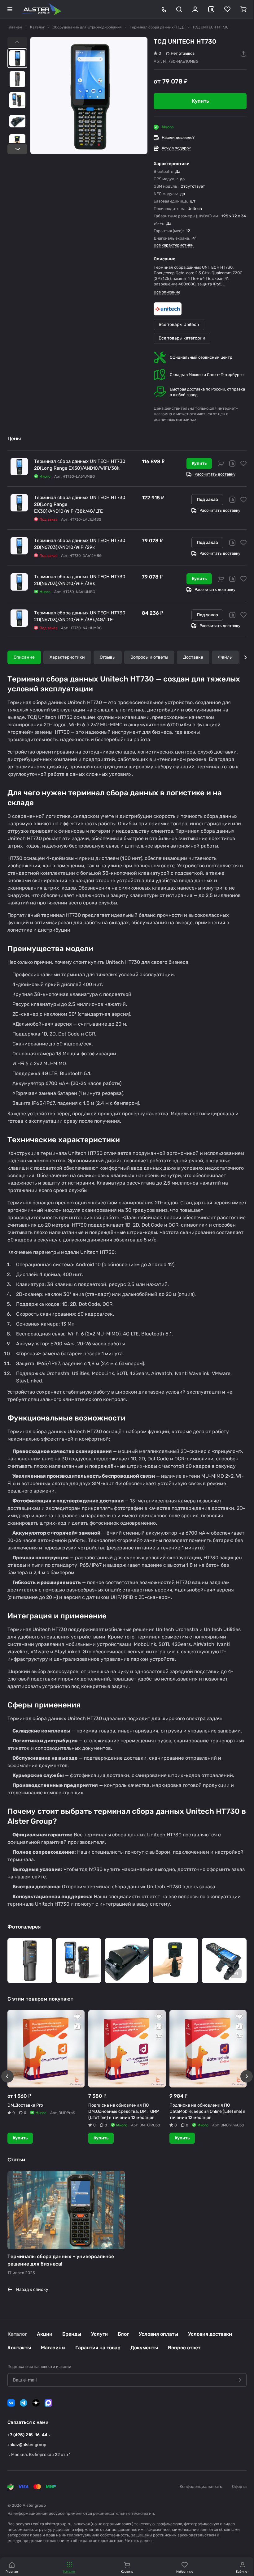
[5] (175, 1961)
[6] (224, 1961)
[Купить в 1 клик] (221, 464)
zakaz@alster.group (27, 2445)
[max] (48, 2403)
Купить (199, 463)
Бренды (72, 2334)
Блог (123, 2334)
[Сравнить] (232, 464)
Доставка (193, 657)
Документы (144, 2348)
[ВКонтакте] (11, 2403)
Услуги (99, 2334)
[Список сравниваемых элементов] (211, 9)
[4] (127, 1961)
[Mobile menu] (10, 9)
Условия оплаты (158, 2334)
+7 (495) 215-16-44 (27, 2435)
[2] (30, 1961)
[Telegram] (24, 2403)
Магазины (53, 2348)
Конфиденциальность (201, 2486)
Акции (45, 2334)
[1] (89, 96)
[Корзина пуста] (243, 9)
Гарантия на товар (98, 2348)
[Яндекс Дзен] (36, 2403)
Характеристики (67, 657)
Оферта (239, 2486)
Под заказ (207, 500)
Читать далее (138, 2541)
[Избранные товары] (227, 9)
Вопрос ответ (184, 2348)
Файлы (225, 657)
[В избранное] (243, 464)
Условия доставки (210, 2334)
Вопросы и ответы (149, 657)
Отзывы (108, 657)
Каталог (17, 2334)
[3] (79, 1961)
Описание (24, 657)
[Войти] (195, 9)
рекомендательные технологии (123, 2513)
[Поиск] (179, 9)
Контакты (19, 2348)
